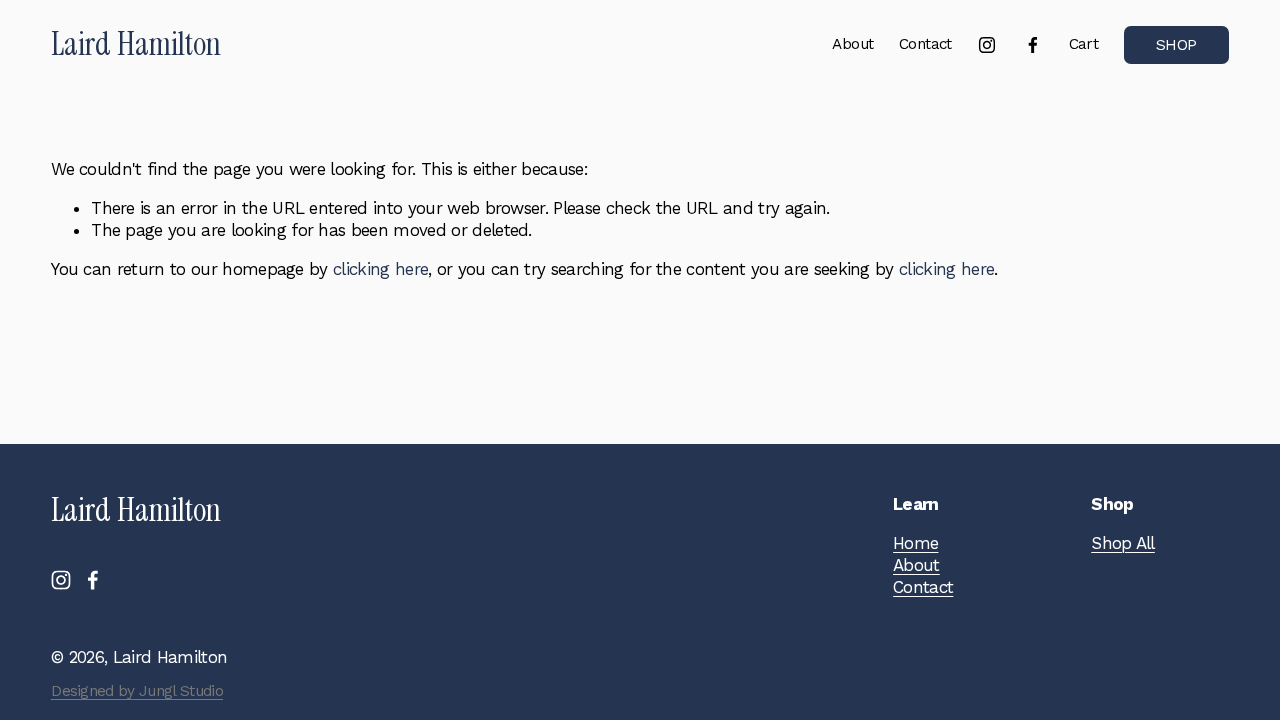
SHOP (1176, 45)
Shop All (1123, 543)
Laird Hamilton (136, 44)
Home (915, 543)
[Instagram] (987, 45)
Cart (1084, 44)
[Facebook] (1033, 45)
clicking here (380, 269)
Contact (925, 44)
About (852, 44)
